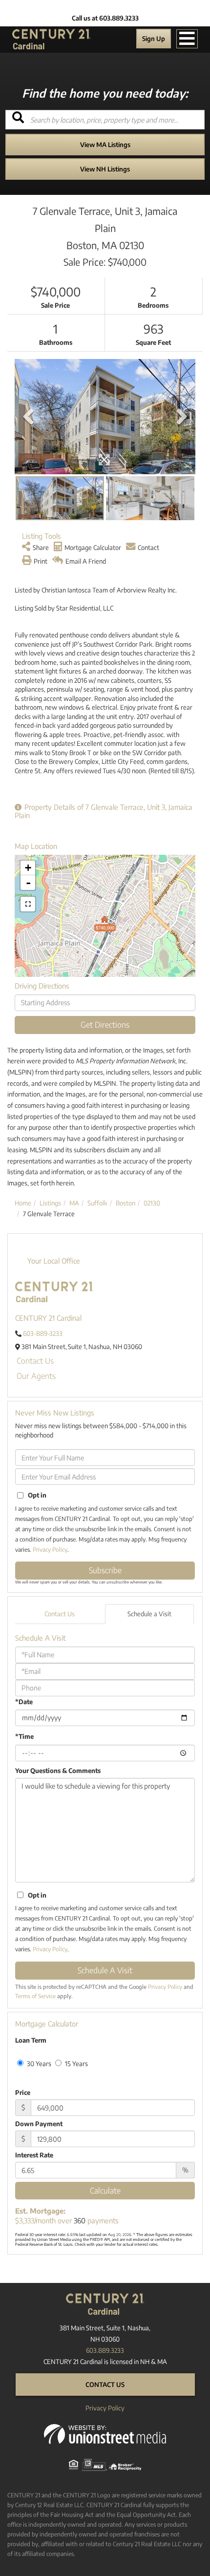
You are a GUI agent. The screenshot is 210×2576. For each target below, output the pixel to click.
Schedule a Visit (149, 1614)
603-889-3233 (43, 1333)
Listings (50, 1203)
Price (23, 2092)
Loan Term (31, 2040)
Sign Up (154, 39)
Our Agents (36, 1376)
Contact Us (35, 1361)
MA (74, 1203)
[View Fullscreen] (28, 904)
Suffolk (97, 1203)
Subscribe (105, 1570)
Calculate (105, 2191)
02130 (152, 1203)
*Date (24, 1702)
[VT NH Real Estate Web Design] (105, 2433)
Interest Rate (34, 2155)
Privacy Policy (50, 1550)
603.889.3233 (105, 2350)
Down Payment (39, 2124)
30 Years (38, 2064)
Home (23, 1203)
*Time (24, 1736)
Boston (126, 1203)
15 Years (76, 2064)
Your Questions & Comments (58, 1771)
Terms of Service (35, 1996)
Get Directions (105, 1025)
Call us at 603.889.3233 (105, 18)
